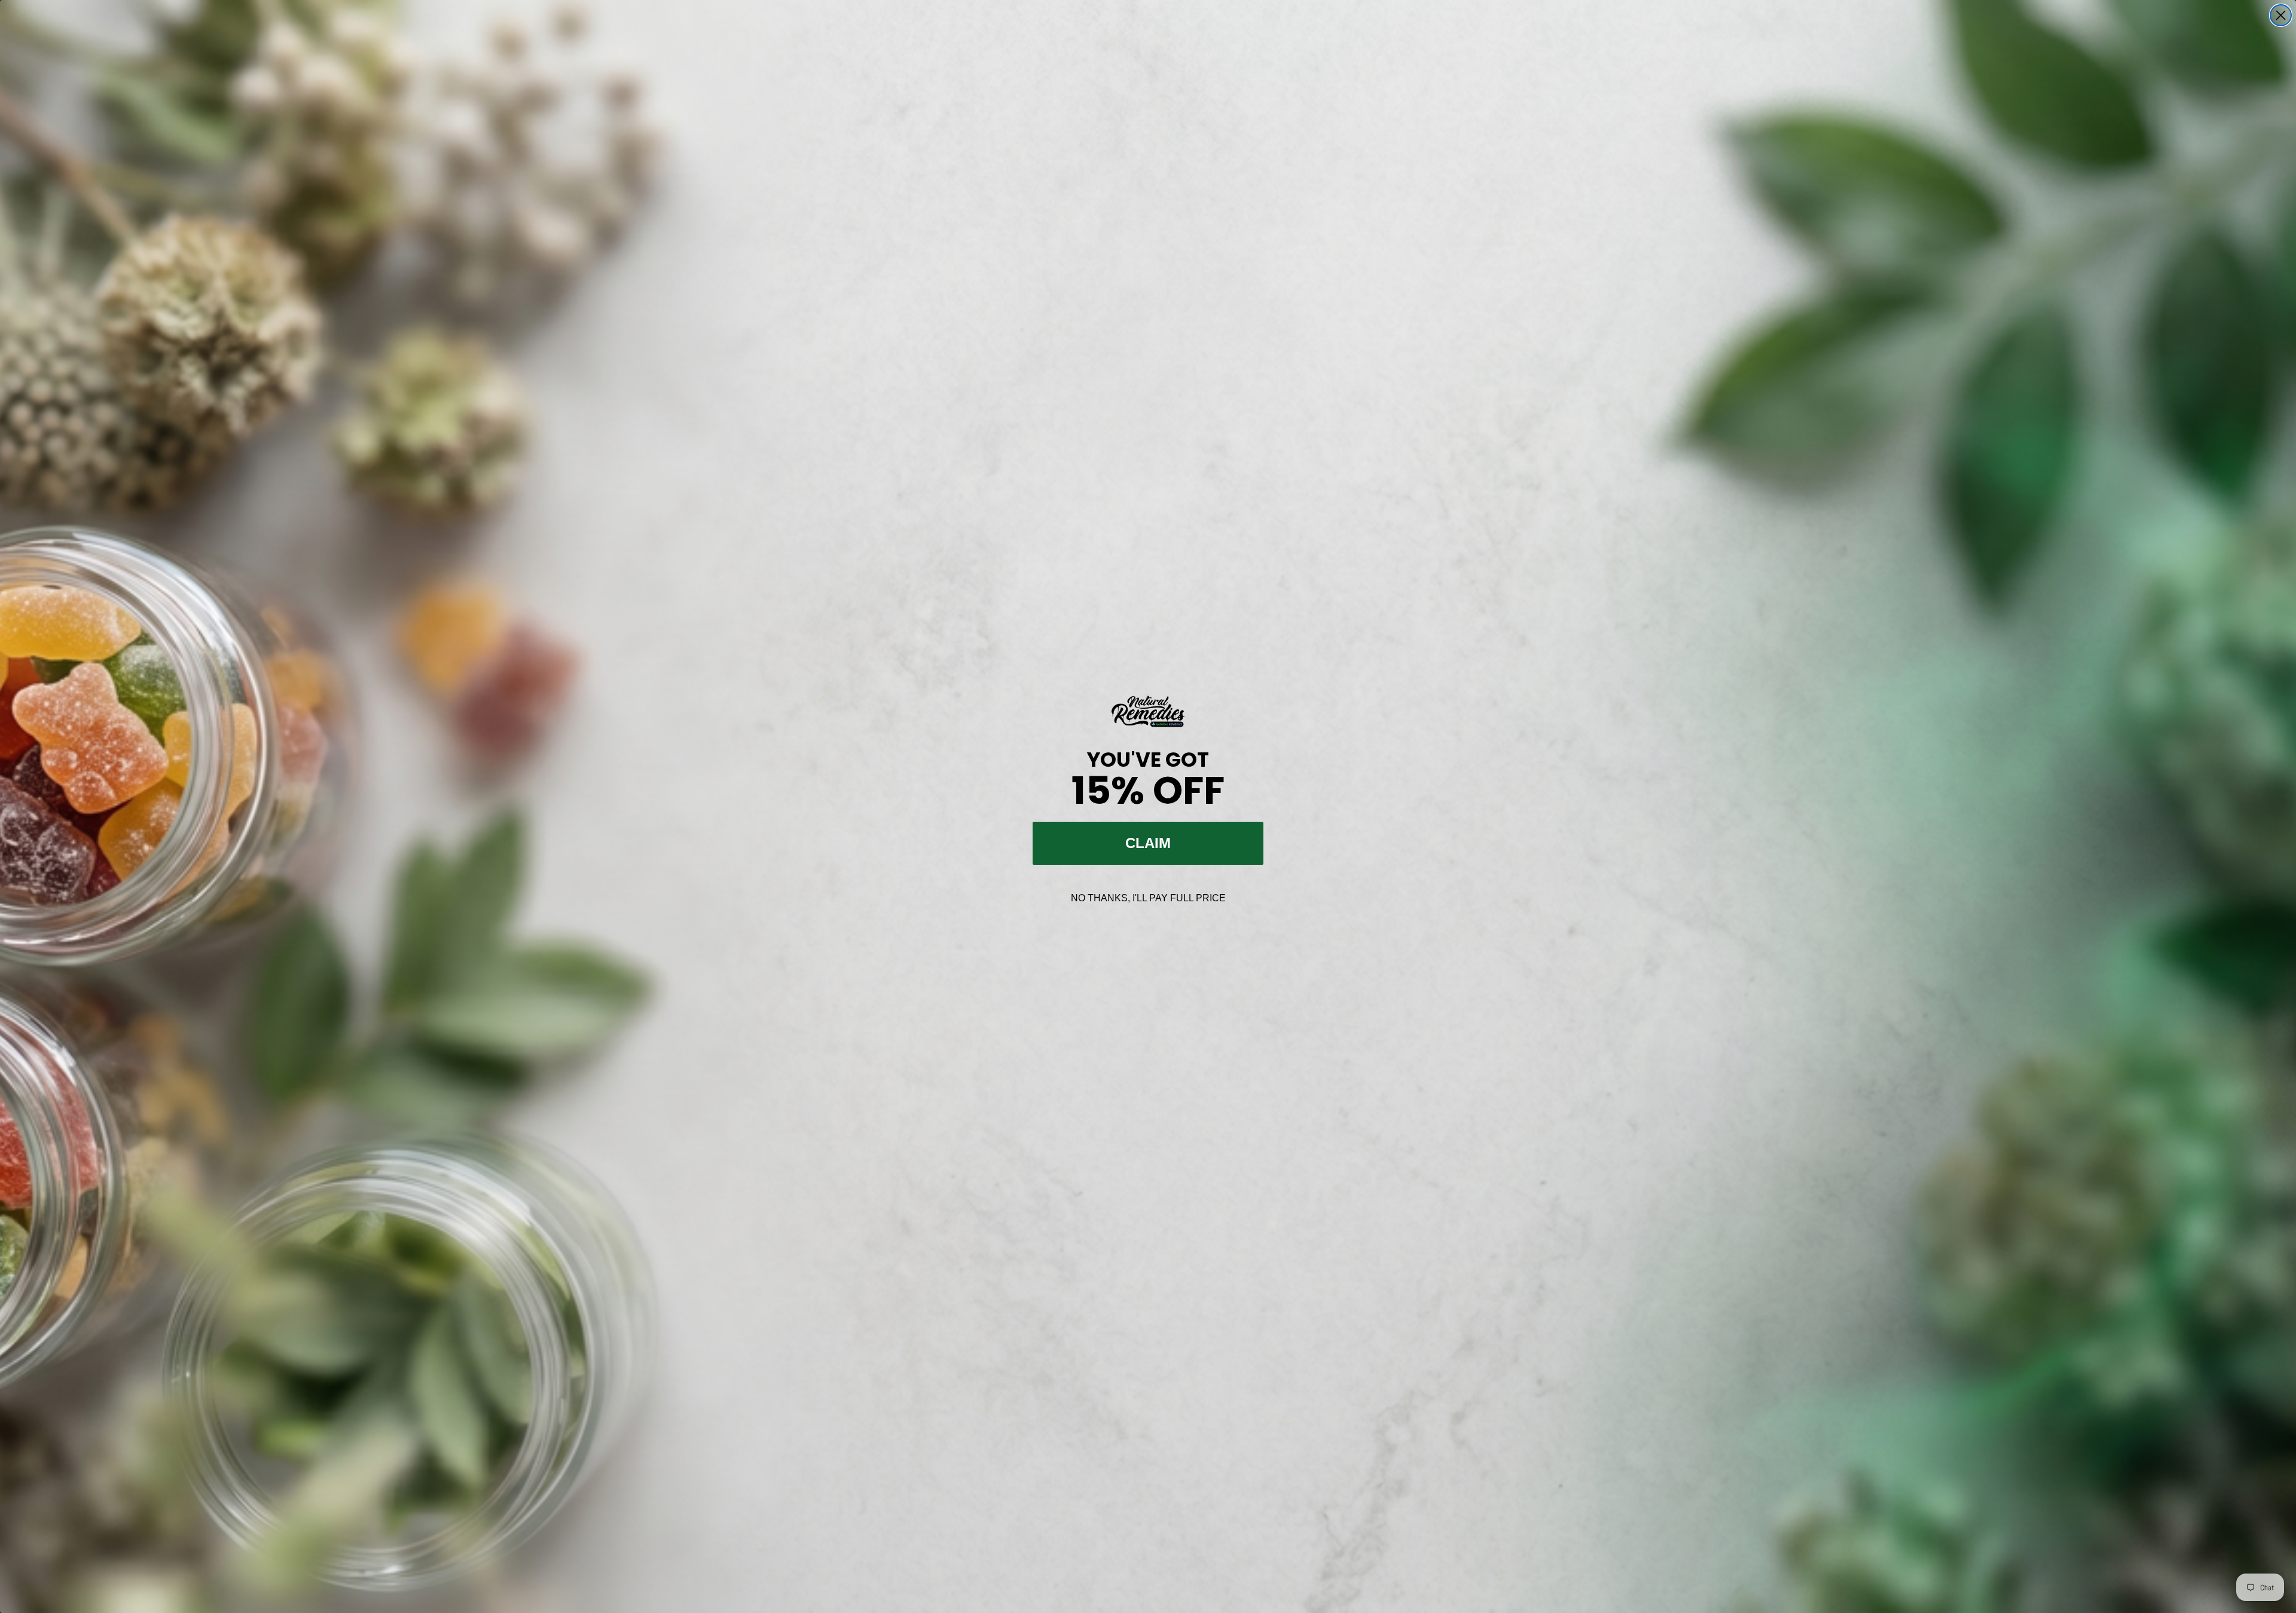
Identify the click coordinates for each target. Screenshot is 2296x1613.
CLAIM (1148, 843)
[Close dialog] (2281, 15)
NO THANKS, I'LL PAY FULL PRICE (1148, 898)
